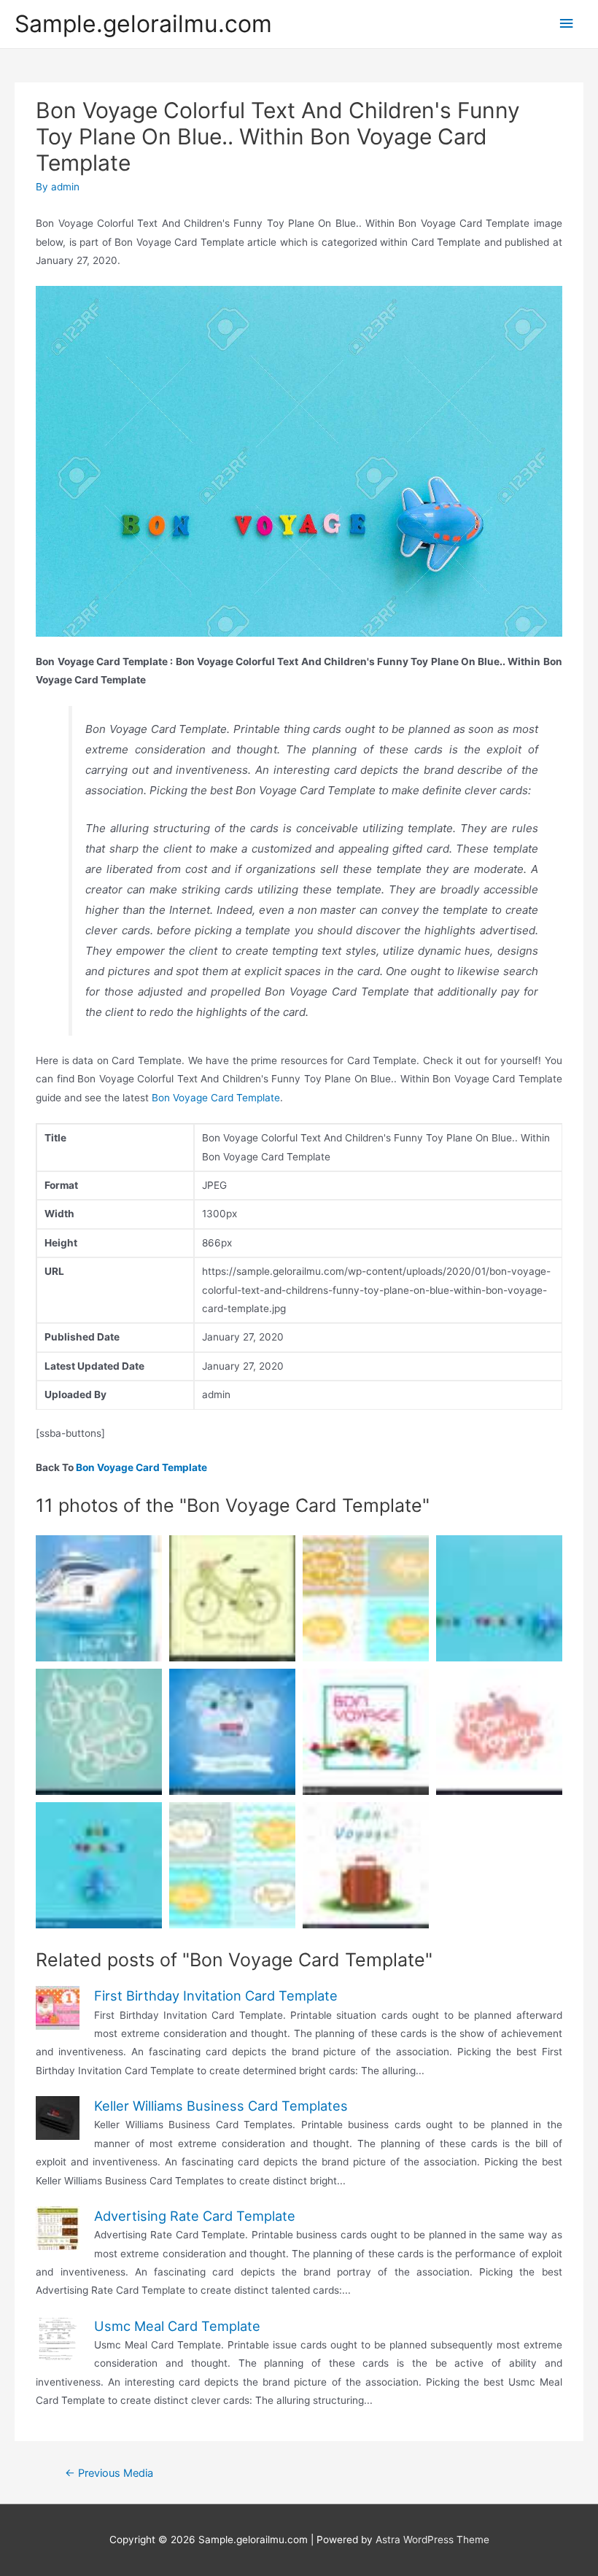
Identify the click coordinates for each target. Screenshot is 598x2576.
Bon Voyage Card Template (216, 1098)
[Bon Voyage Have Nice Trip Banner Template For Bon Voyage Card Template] (499, 1732)
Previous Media (109, 2473)
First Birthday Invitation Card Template (216, 1995)
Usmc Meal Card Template (177, 2326)
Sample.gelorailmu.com (143, 24)
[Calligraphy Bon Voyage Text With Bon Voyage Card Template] (99, 1732)
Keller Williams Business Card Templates (221, 2106)
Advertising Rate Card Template (195, 2216)
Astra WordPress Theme (432, 2540)
